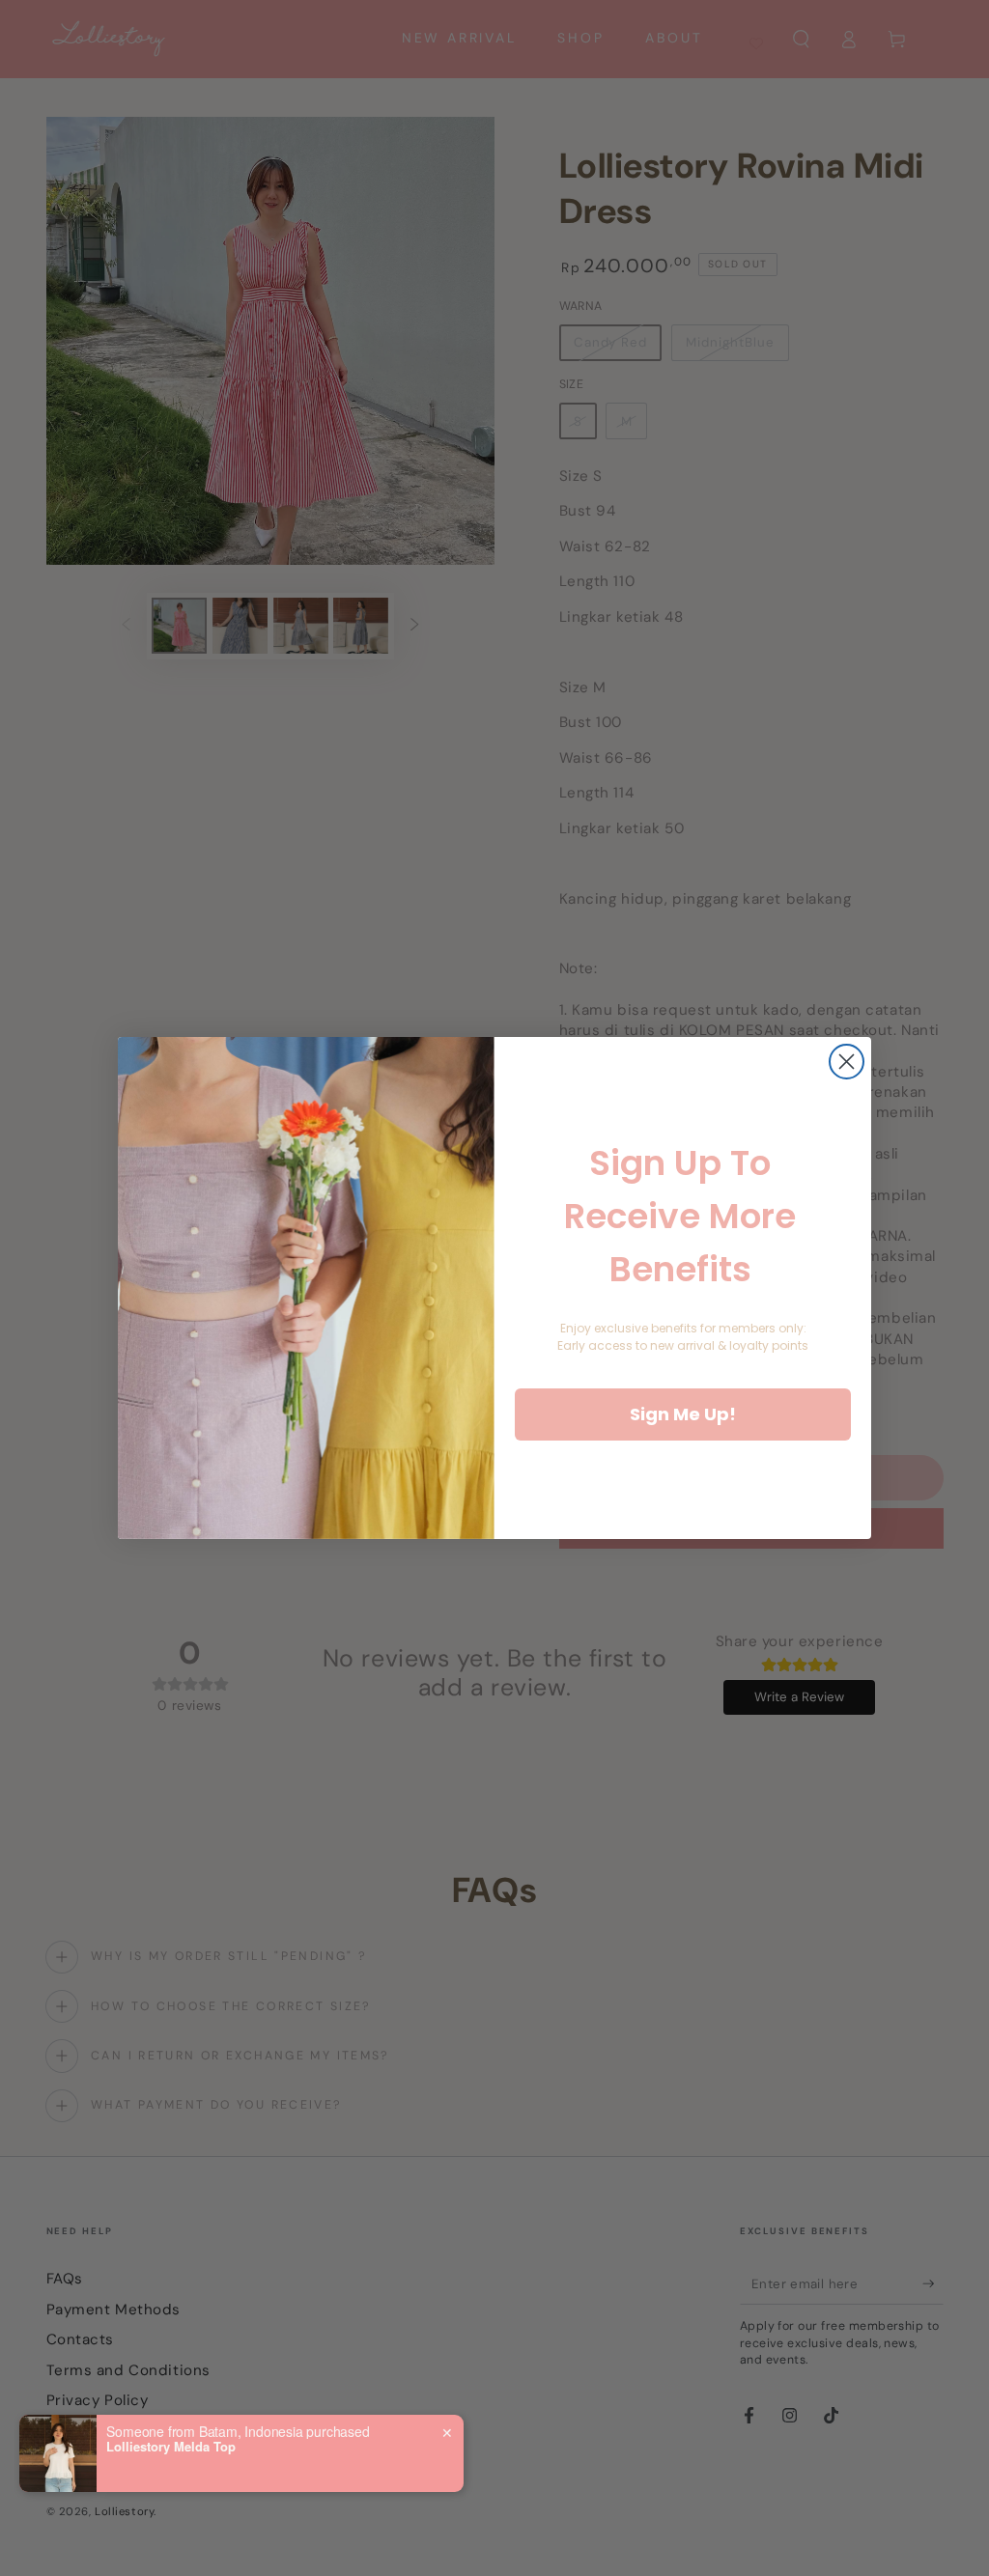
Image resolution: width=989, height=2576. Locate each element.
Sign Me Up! (683, 1414)
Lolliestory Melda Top (171, 2447)
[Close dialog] (847, 1062)
